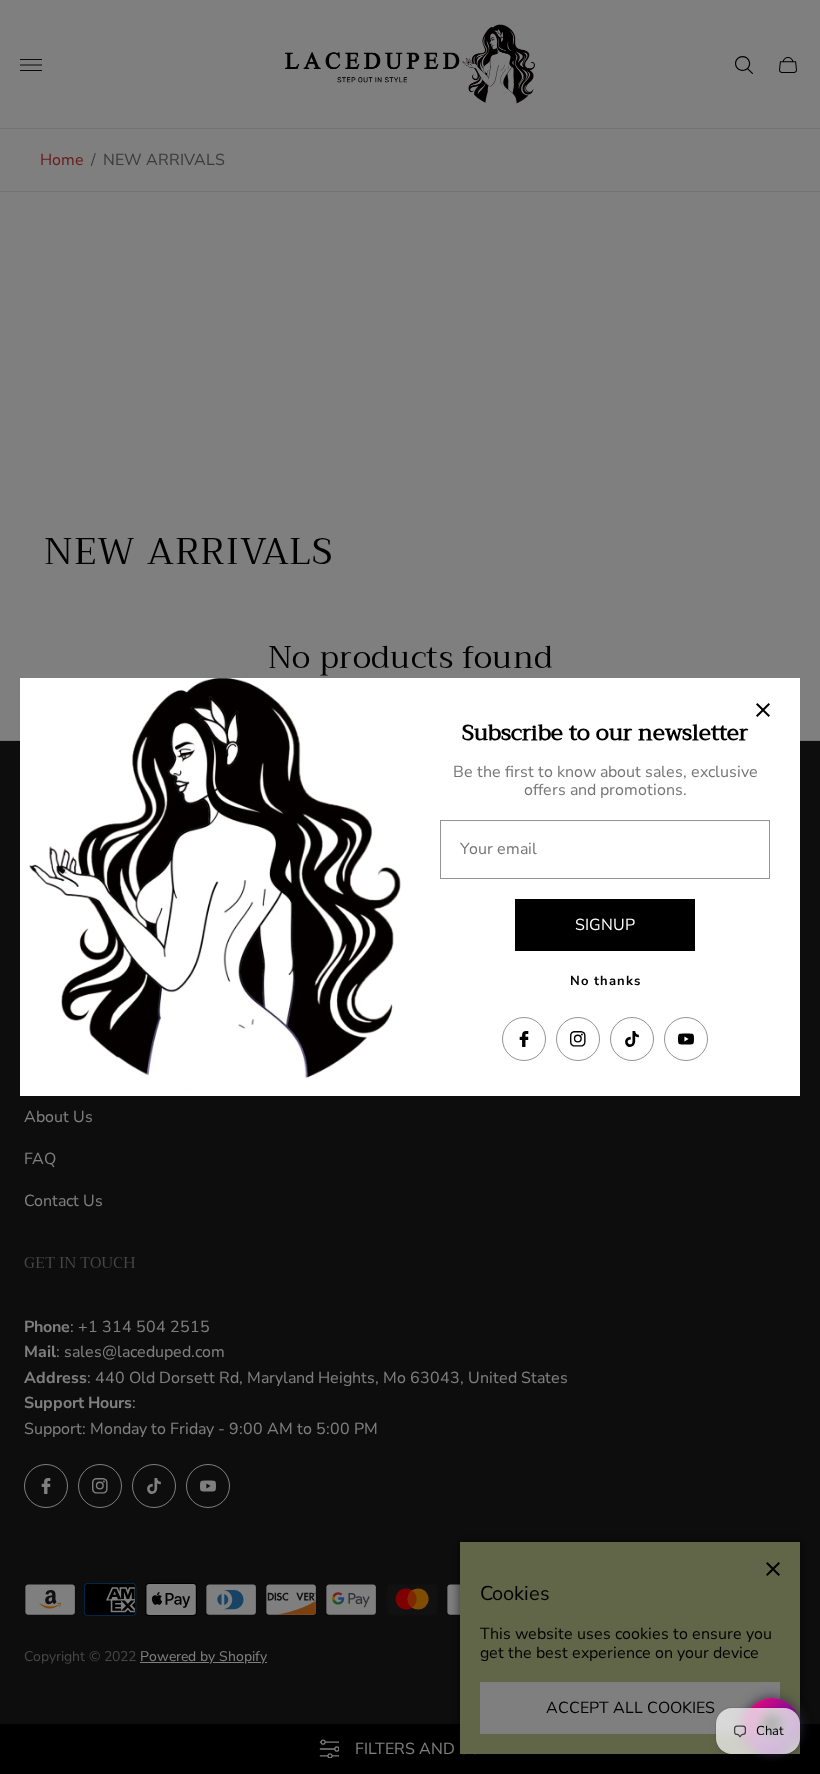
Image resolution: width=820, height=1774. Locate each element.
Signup (605, 925)
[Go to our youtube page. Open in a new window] (686, 1039)
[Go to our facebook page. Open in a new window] (524, 1039)
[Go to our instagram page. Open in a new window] (578, 1039)
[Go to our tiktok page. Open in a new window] (632, 1039)
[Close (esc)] (763, 710)
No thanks (605, 981)
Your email (498, 849)
